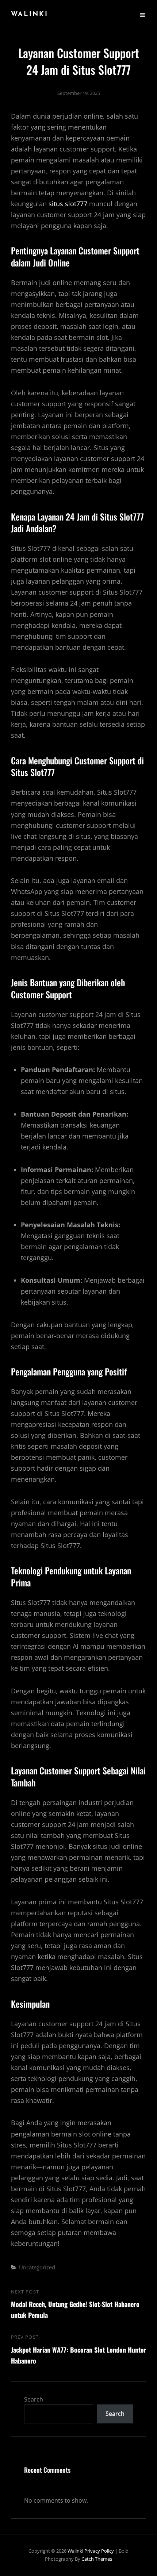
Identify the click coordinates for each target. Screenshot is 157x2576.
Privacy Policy (99, 2551)
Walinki (30, 15)
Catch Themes (97, 2559)
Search (34, 2399)
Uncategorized (37, 2267)
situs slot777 (68, 204)
